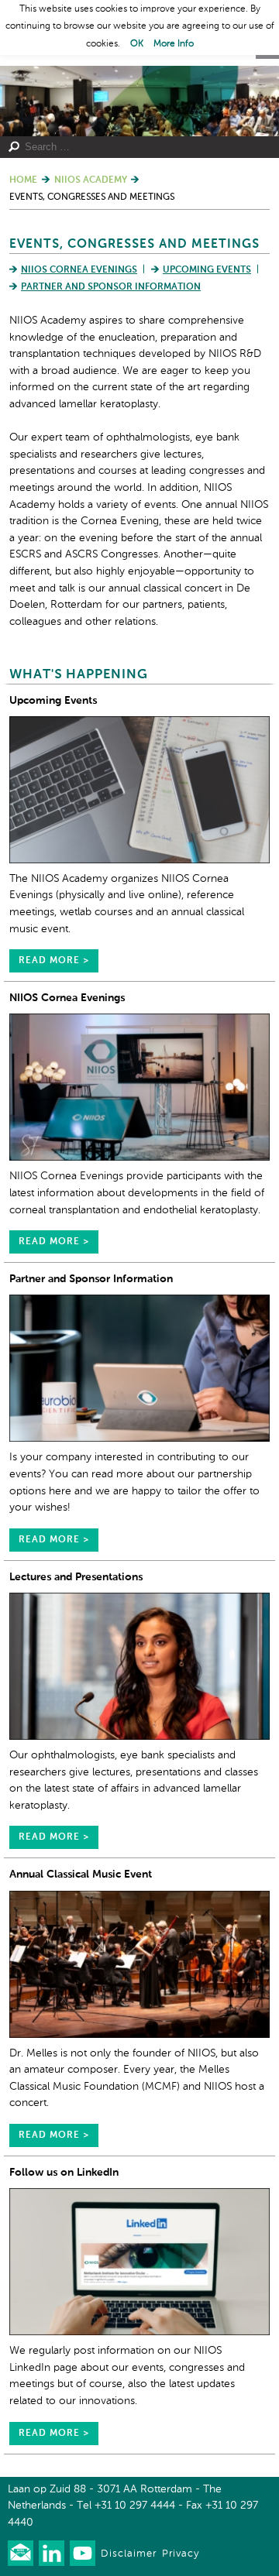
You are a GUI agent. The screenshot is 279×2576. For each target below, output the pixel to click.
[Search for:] (134, 147)
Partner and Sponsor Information (111, 287)
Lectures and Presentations (76, 1577)
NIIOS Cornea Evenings (79, 270)
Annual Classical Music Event (81, 1875)
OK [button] (137, 44)
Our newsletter (21, 2553)
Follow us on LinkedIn (64, 2173)
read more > (54, 961)
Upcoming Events (207, 270)
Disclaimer (129, 2554)
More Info (174, 44)
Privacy (181, 2554)
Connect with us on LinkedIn (52, 2553)
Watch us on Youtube (83, 2553)
